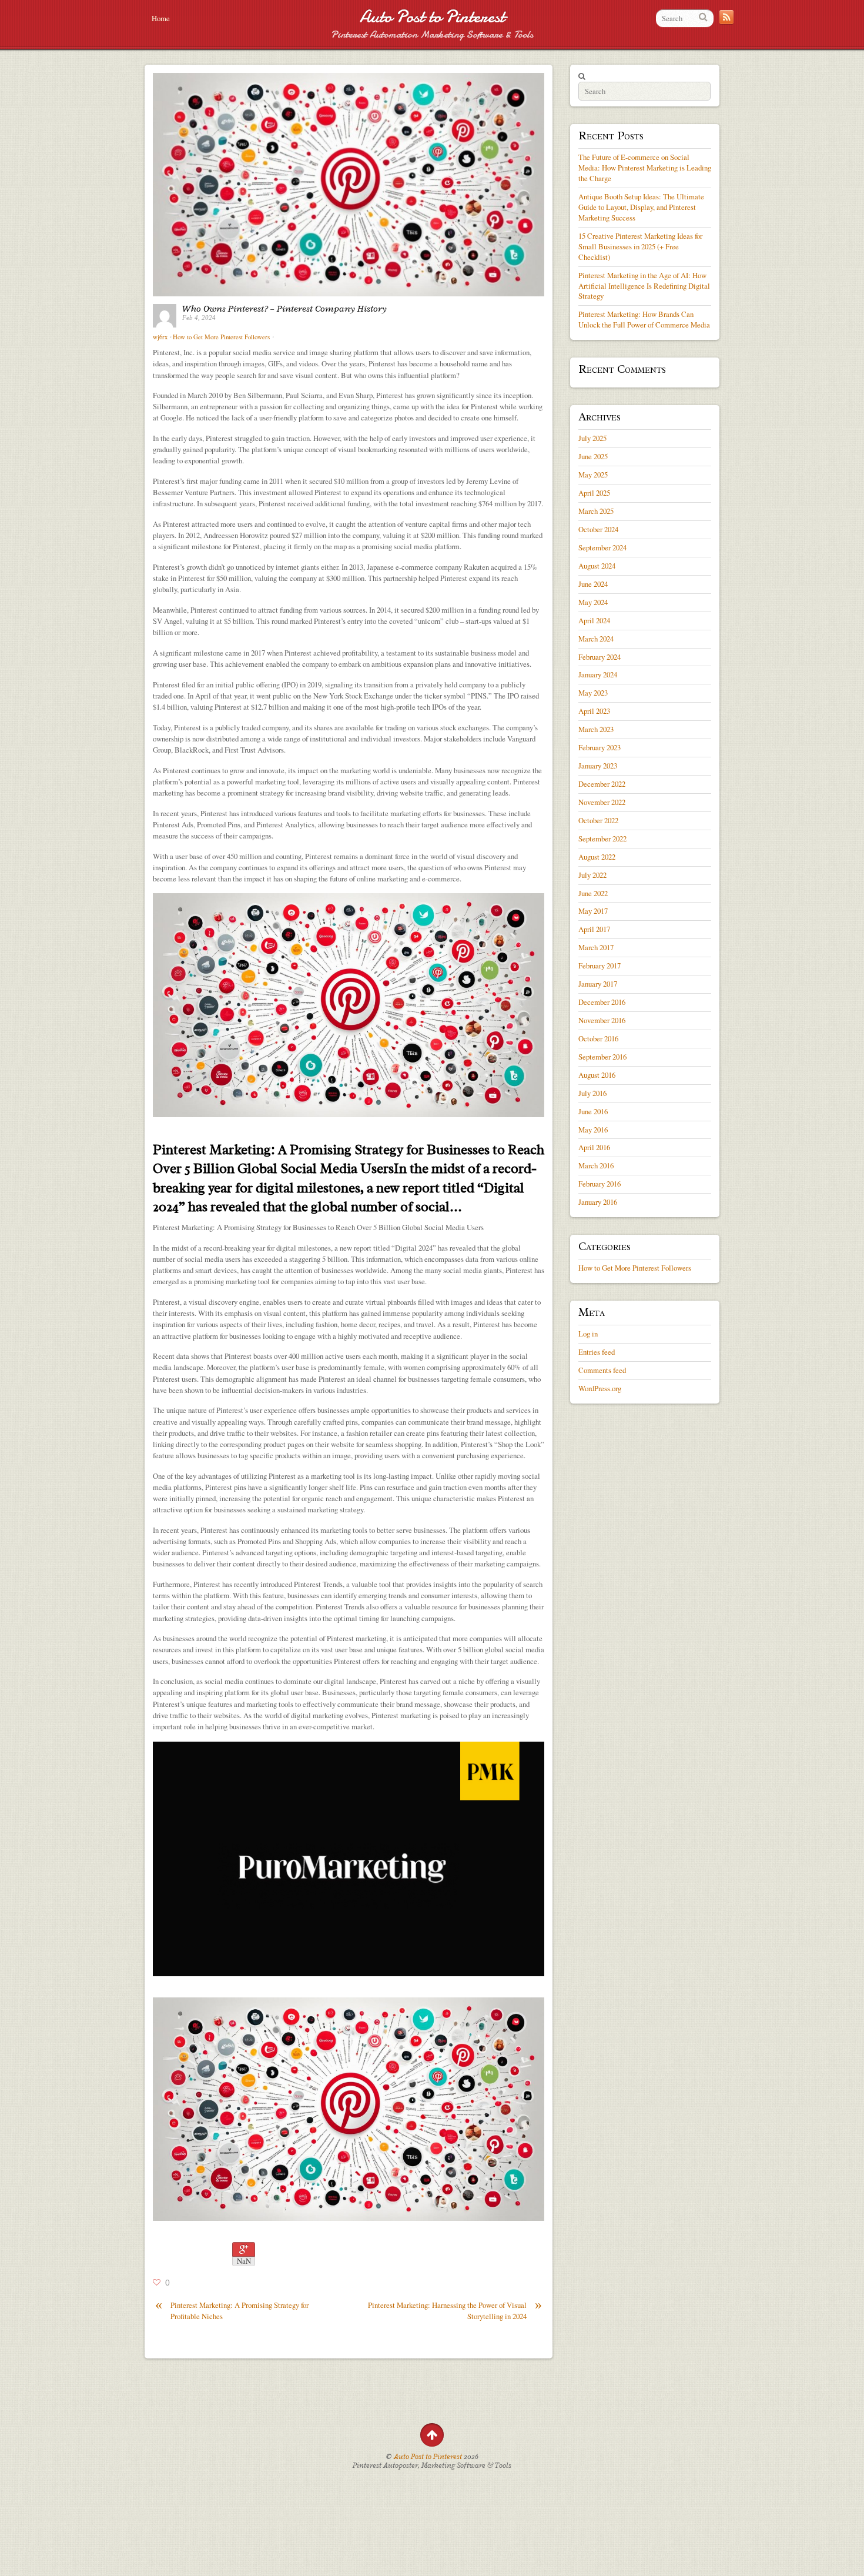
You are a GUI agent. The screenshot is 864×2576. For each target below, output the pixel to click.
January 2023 (598, 766)
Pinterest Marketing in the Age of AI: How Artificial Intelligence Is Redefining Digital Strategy (644, 286)
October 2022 (598, 820)
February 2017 (600, 965)
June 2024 (593, 584)
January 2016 (598, 1202)
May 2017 (593, 911)
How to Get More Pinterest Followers (221, 337)
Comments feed (602, 1370)
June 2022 (593, 893)
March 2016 (596, 1165)
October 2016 (598, 1038)
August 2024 (597, 566)
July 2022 (592, 875)
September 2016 (602, 1057)
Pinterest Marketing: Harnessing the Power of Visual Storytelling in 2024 (455, 2311)
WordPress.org (600, 1388)
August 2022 (597, 857)
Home (161, 18)
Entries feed (597, 1352)
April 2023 (594, 711)
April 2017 (594, 929)
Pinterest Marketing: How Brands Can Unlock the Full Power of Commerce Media (644, 319)
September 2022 (602, 838)
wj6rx (160, 337)
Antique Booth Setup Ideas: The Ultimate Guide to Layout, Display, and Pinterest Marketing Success (641, 207)
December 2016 (602, 1002)
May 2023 (593, 693)
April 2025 (594, 493)
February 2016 (600, 1184)
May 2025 (593, 475)
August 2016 (597, 1075)
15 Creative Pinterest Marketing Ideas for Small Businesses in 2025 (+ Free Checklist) (640, 246)
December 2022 (602, 784)
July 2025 (592, 438)
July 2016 (592, 1093)
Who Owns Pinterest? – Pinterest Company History (284, 309)
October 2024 (598, 529)
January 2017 (598, 984)
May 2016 (593, 1130)
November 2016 (602, 1020)
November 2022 (602, 802)
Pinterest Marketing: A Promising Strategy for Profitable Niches (232, 2311)
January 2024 (598, 674)
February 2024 (600, 657)
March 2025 (596, 511)
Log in (588, 1334)
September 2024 (602, 547)
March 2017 (596, 947)
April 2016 (594, 1147)
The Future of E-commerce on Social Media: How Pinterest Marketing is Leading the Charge (645, 168)
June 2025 (593, 456)
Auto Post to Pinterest (432, 17)
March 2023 (596, 729)
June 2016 (593, 1111)
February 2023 (600, 747)
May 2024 (593, 602)
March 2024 (596, 639)
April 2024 (594, 620)
